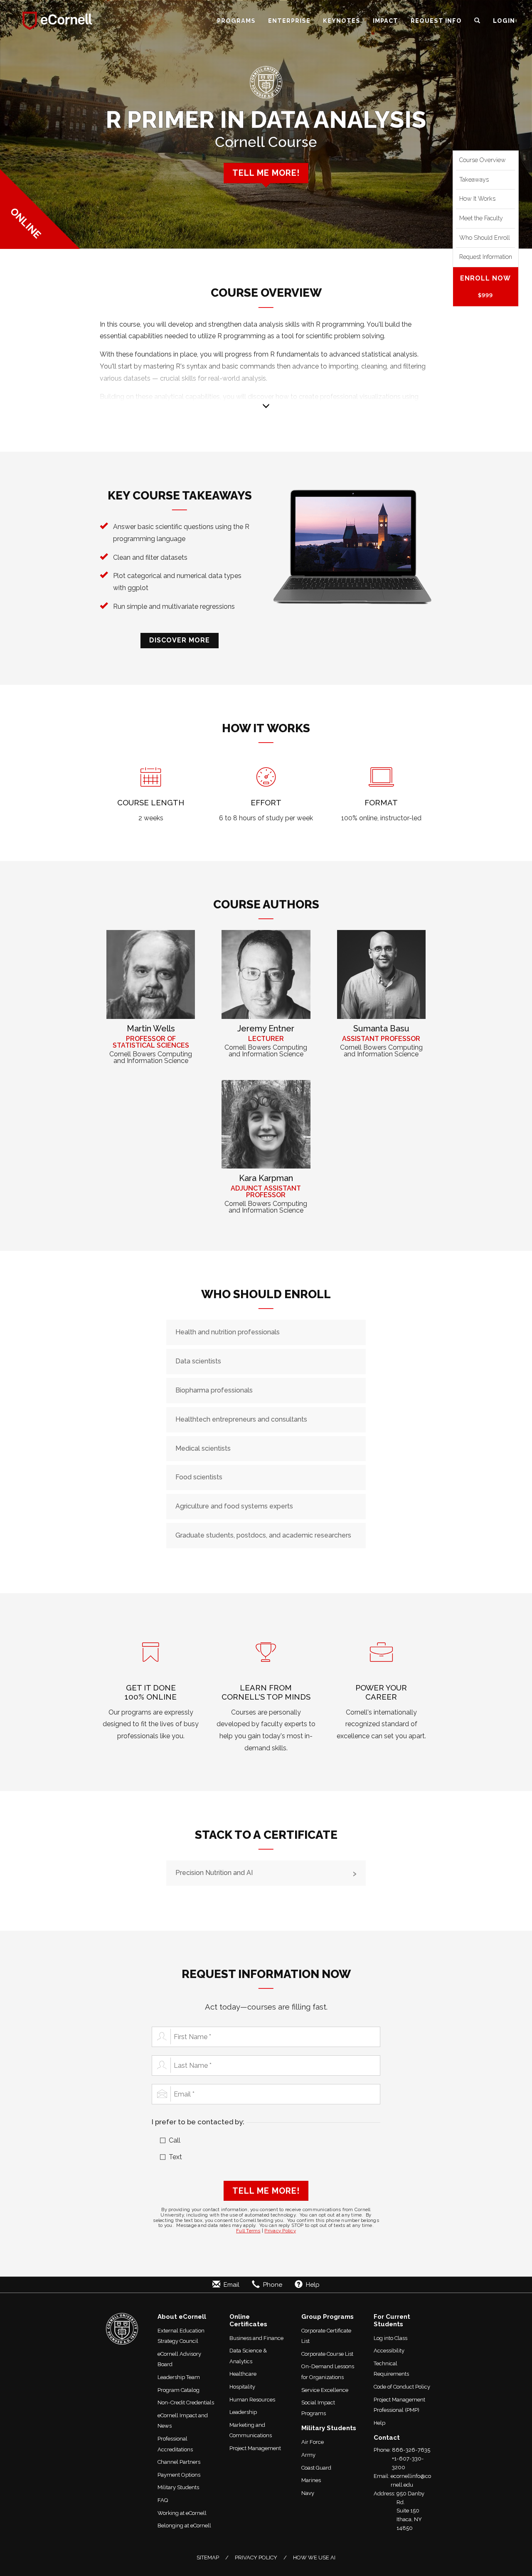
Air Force (313, 2442)
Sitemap (208, 2558)
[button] (477, 21)
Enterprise (289, 21)
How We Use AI (314, 2558)
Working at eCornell (182, 2513)
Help (379, 2423)
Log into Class (390, 2338)
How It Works (477, 199)
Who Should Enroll (485, 238)
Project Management (255, 2448)
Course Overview (483, 160)
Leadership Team (179, 2377)
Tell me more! (266, 173)
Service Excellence (325, 2390)
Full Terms (248, 2231)
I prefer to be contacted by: (198, 2122)
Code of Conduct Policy (402, 2387)
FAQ (163, 2500)
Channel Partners (179, 2462)
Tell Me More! (266, 2191)
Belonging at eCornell (184, 2526)
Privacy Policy (280, 2231)
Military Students (178, 2487)
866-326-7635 (411, 2450)
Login (504, 21)
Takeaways (474, 180)
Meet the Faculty (481, 218)
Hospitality (242, 2387)
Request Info (436, 21)
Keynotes (342, 21)
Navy (308, 2493)
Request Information (486, 257)
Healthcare (243, 2374)
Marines (311, 2480)
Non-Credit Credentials (186, 2403)
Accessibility (389, 2351)
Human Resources (252, 2400)
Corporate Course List (327, 2354)
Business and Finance (256, 2338)
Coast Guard (316, 2468)
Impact (385, 21)
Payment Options (179, 2475)
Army (308, 2455)
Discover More (180, 640)
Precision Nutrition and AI (214, 1873)
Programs (236, 21)
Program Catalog (179, 2390)
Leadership (243, 2412)
